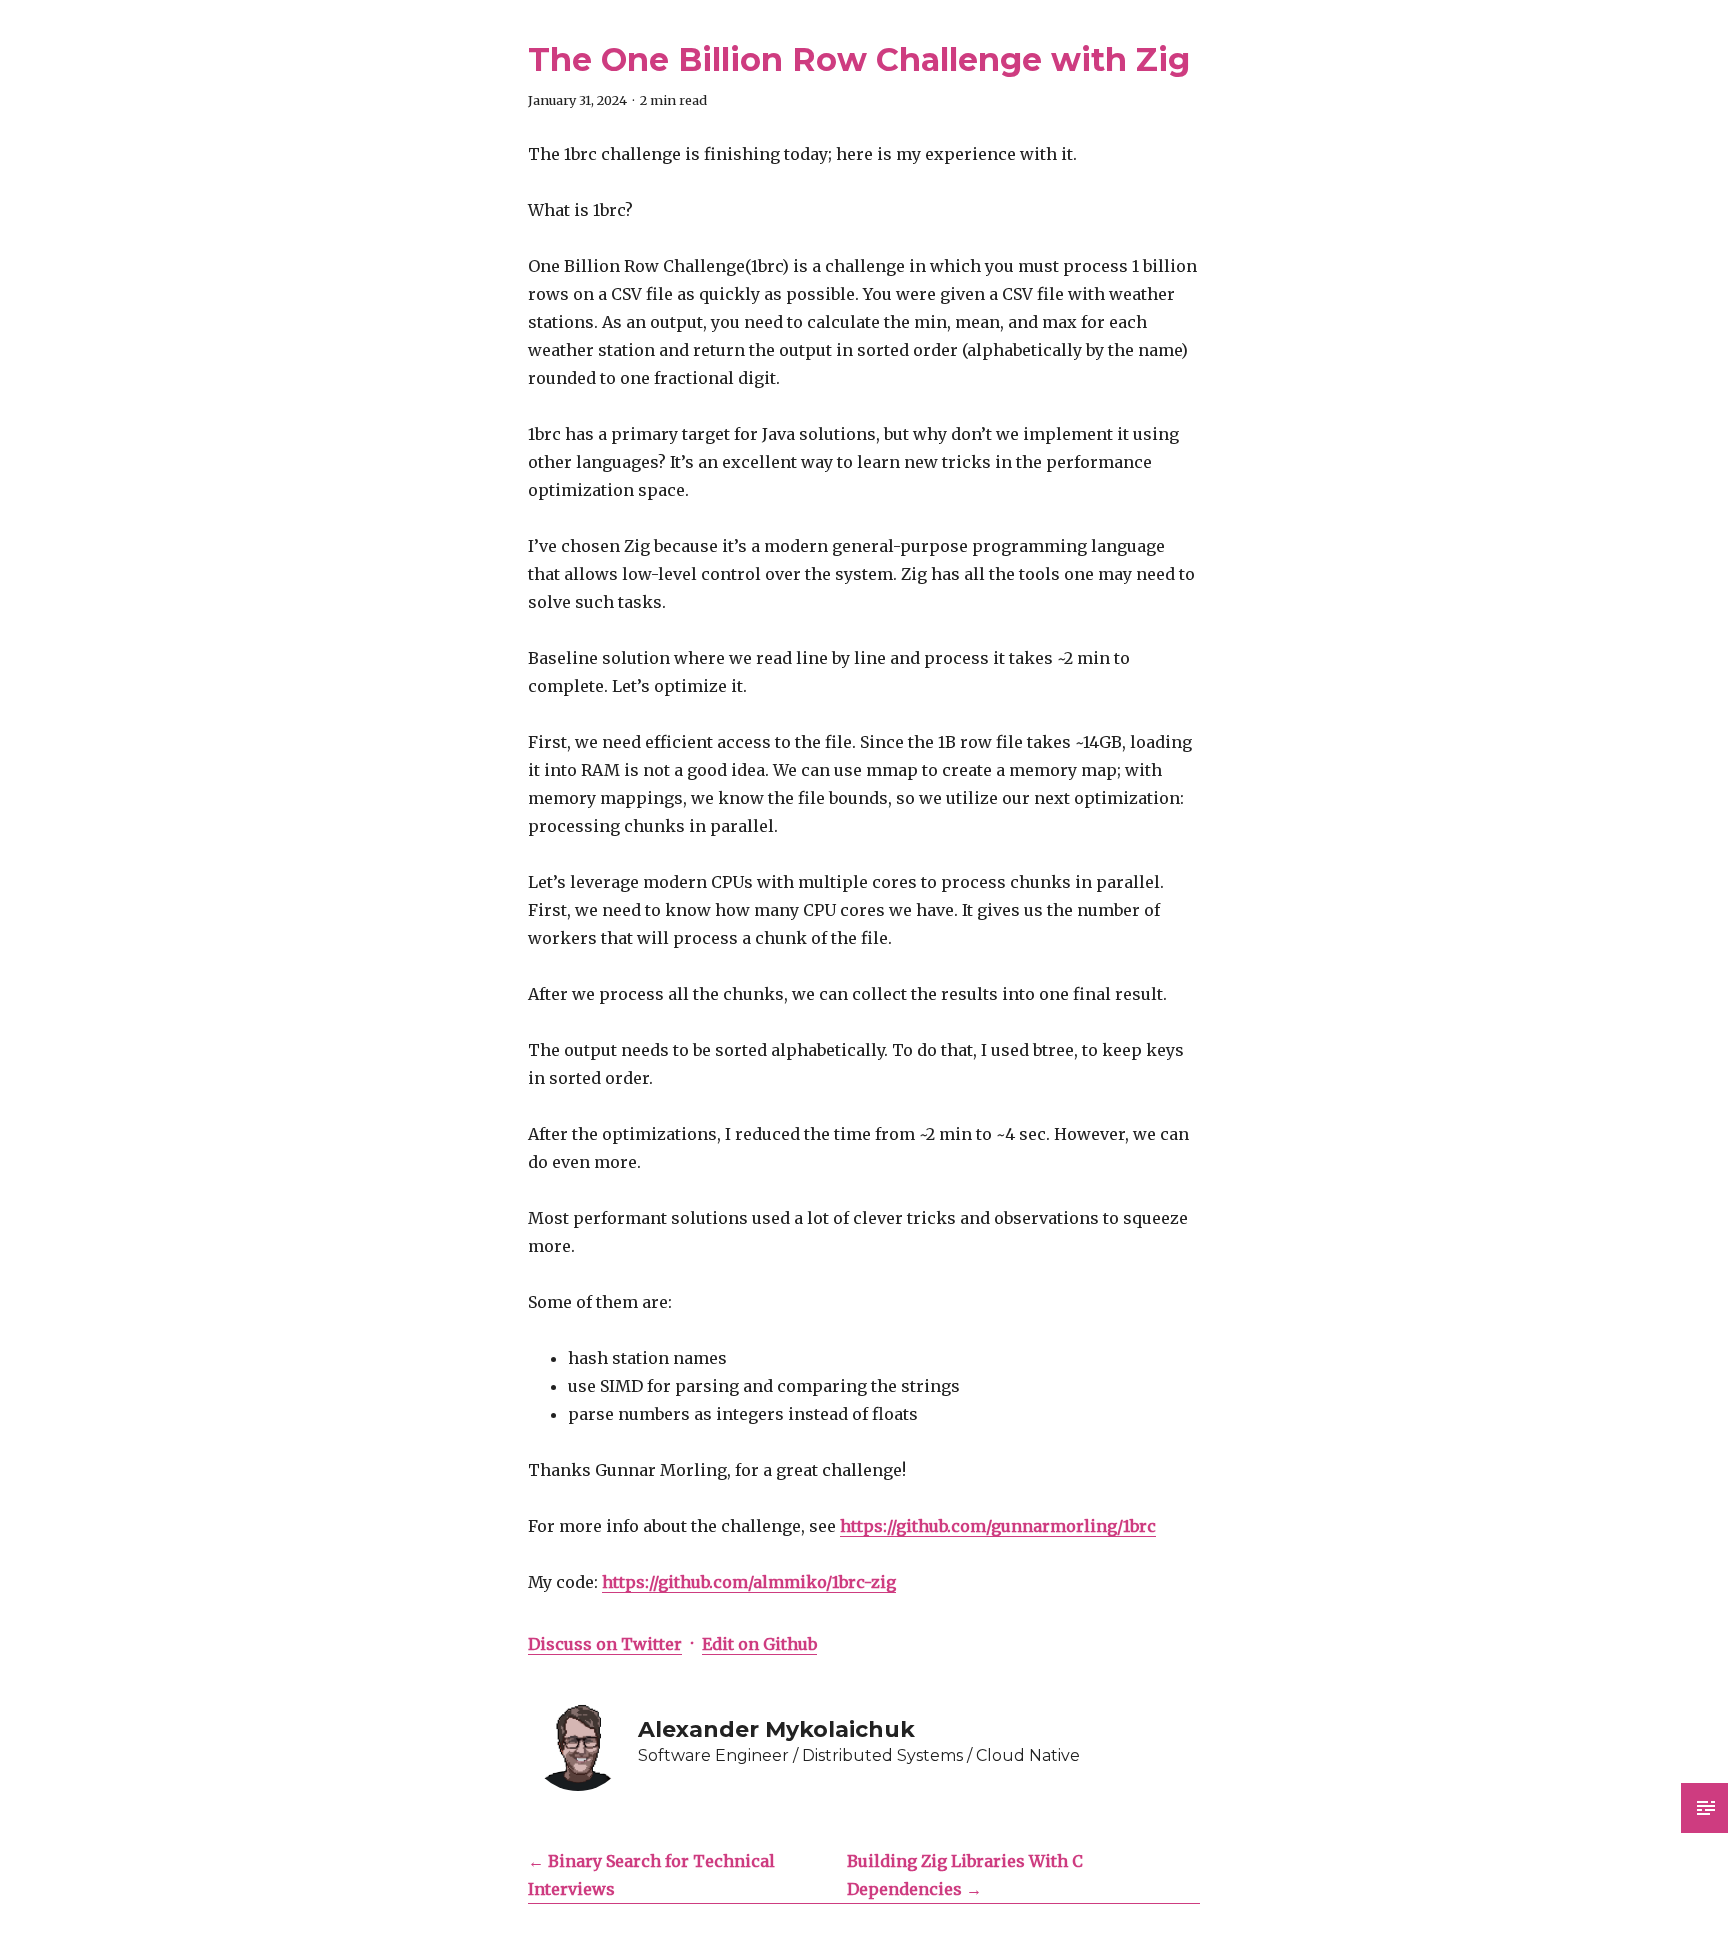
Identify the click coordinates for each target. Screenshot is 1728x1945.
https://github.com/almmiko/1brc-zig (749, 1582)
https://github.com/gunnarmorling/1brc (998, 1526)
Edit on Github (759, 1644)
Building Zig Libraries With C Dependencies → (965, 1875)
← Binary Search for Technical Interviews (651, 1875)
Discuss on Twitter (605, 1644)
